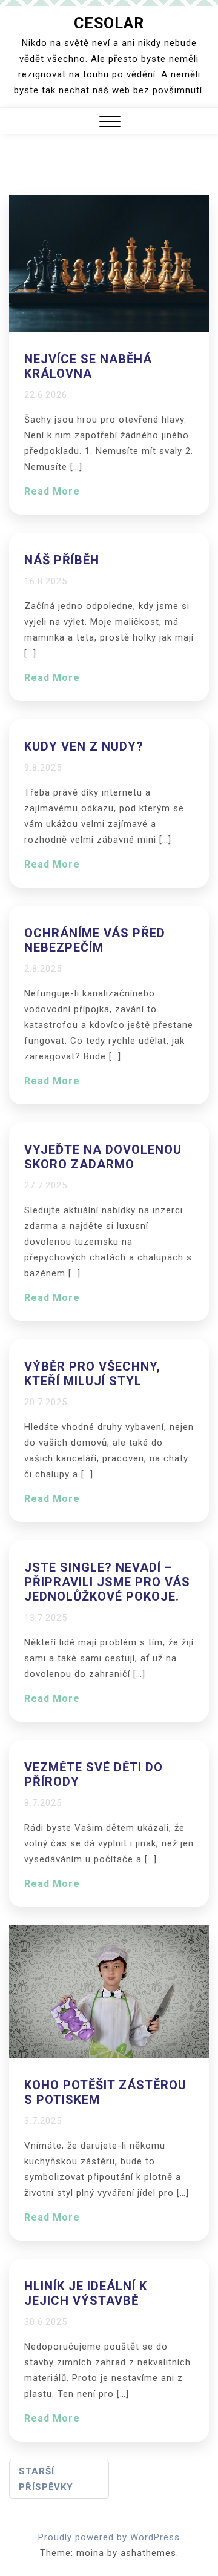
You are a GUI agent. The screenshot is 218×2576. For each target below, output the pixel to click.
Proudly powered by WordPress (109, 2537)
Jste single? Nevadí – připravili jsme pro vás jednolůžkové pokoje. (107, 1582)
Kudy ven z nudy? (84, 746)
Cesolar (109, 23)
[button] (110, 123)
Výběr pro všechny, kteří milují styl (92, 1374)
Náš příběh (62, 560)
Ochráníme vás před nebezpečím (95, 940)
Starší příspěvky (46, 2479)
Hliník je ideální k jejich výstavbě (86, 2293)
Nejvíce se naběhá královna (88, 366)
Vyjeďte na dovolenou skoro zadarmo (103, 1157)
